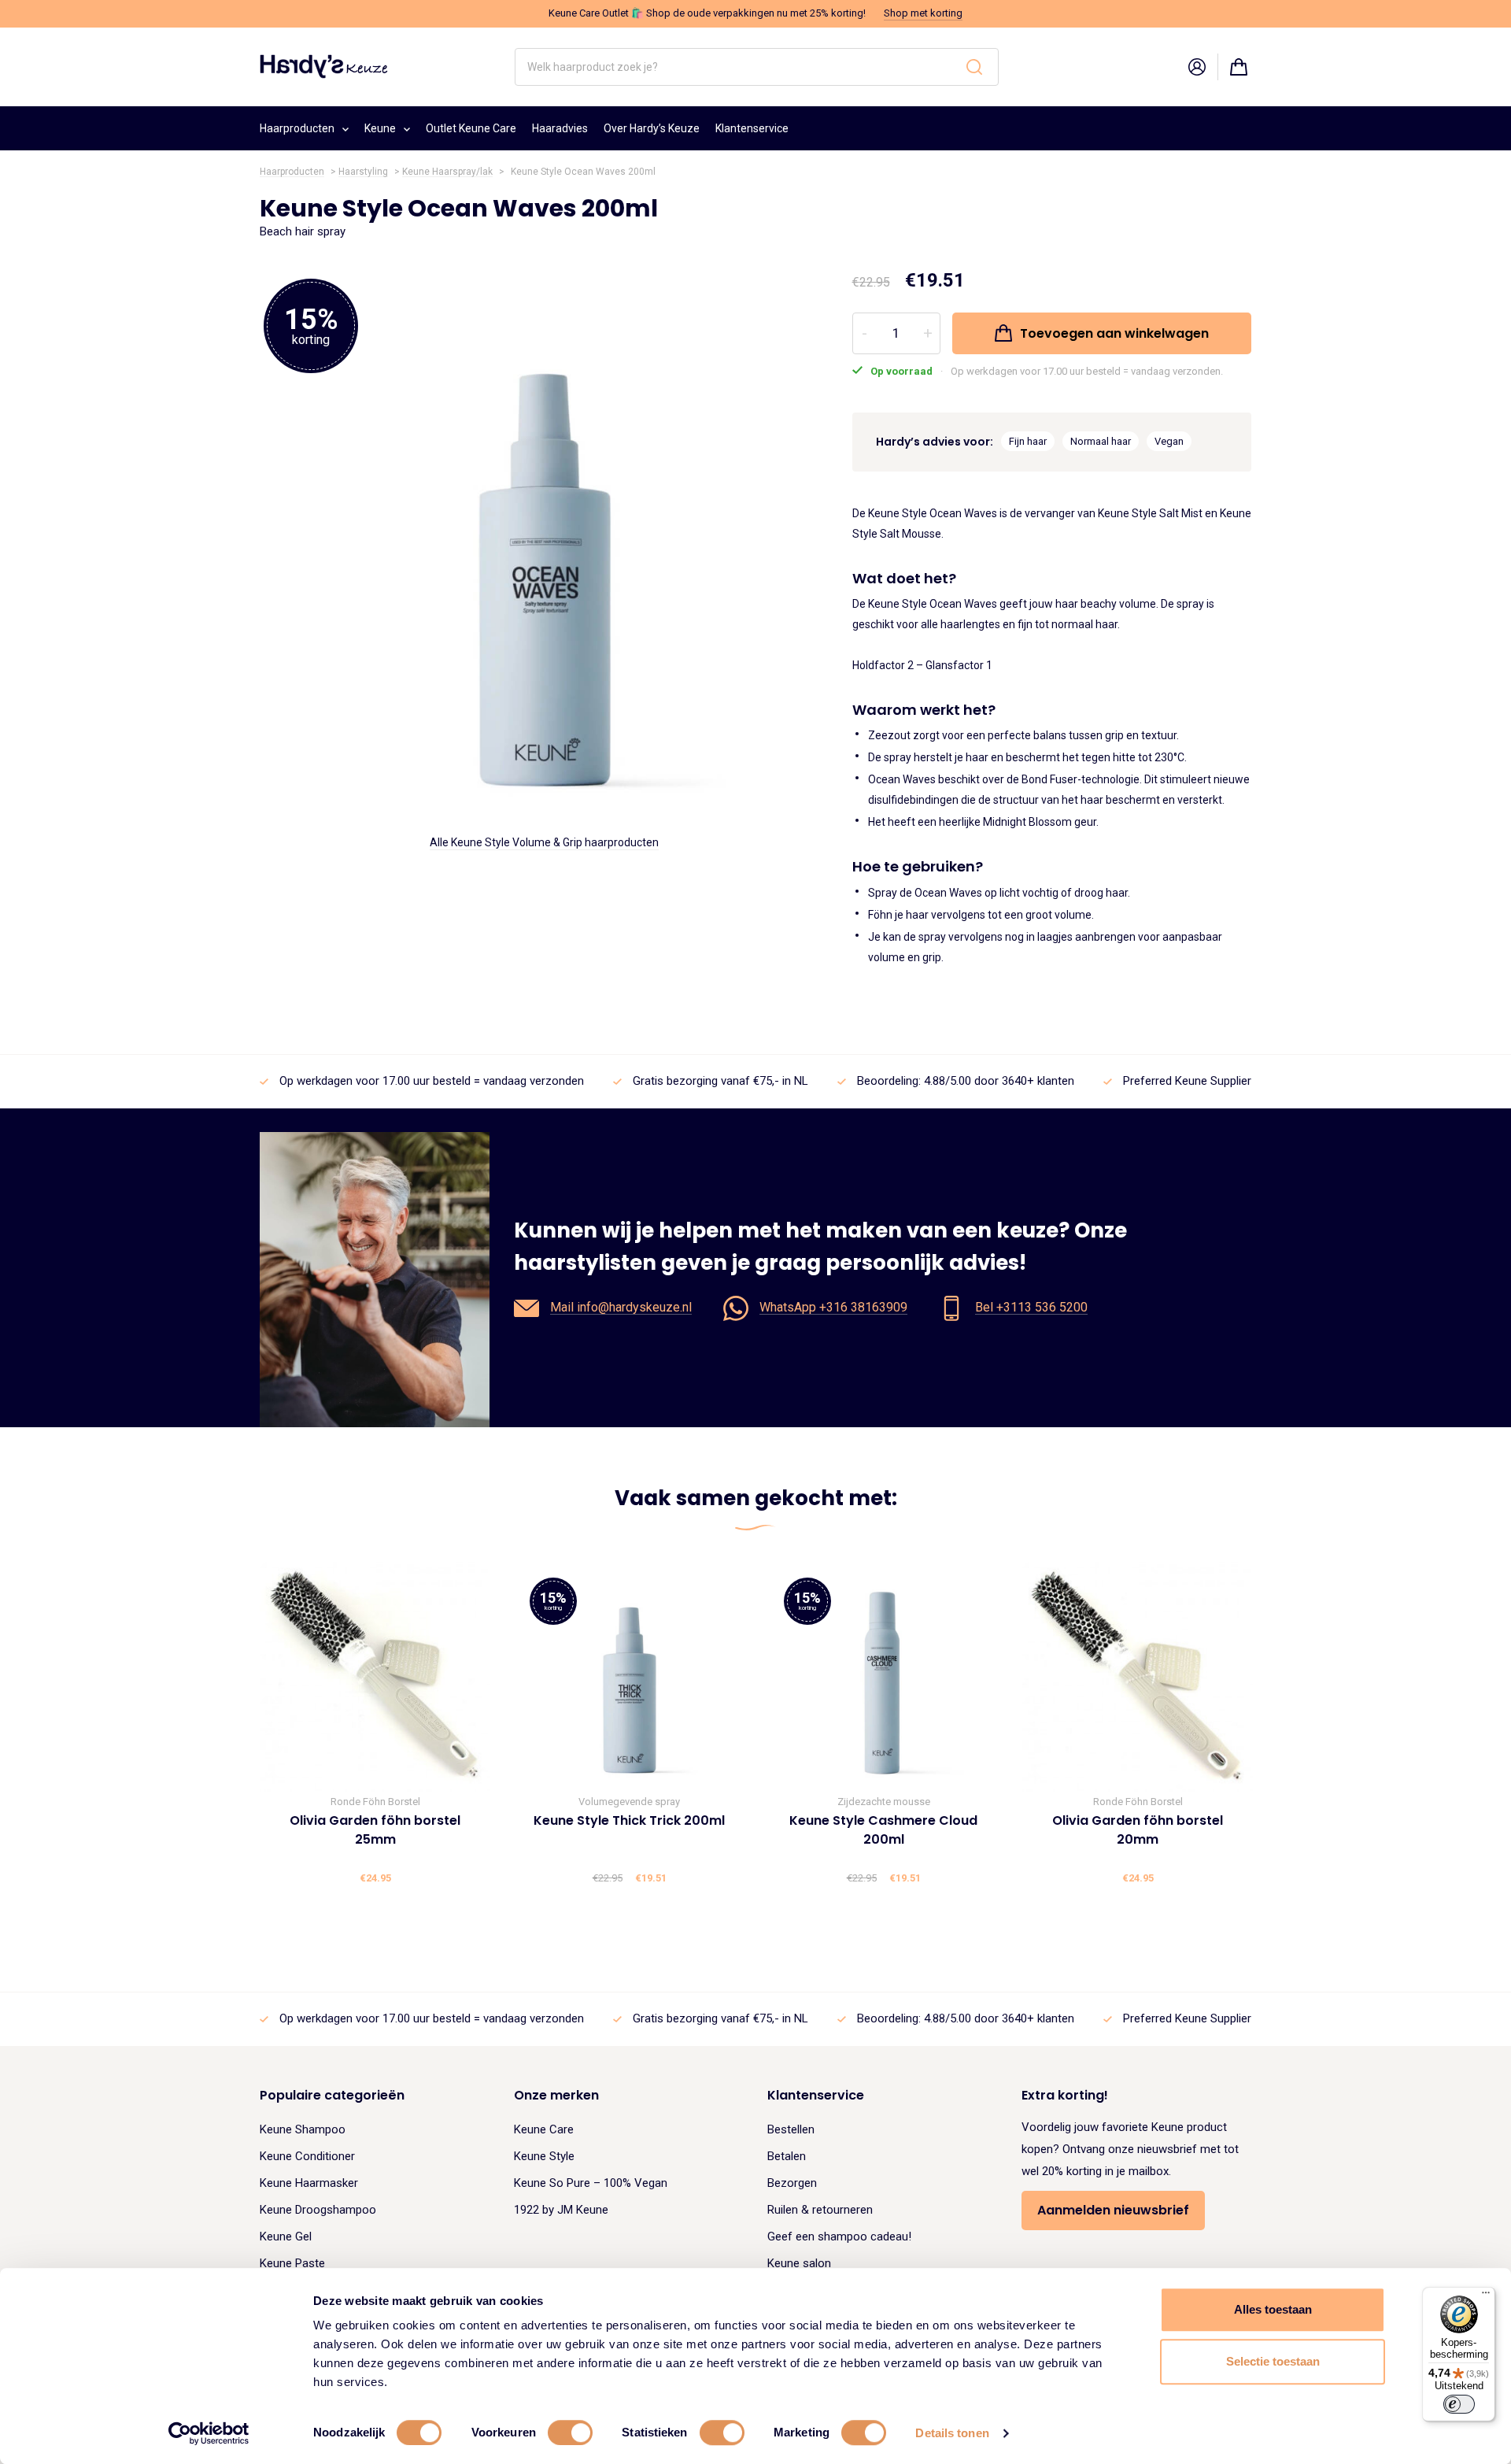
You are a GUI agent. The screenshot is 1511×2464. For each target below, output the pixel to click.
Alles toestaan (1273, 2309)
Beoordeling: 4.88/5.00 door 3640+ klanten (966, 1081)
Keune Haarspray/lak (447, 172)
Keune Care (544, 2129)
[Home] (324, 66)
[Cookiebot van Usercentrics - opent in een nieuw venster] (209, 2433)
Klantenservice (752, 128)
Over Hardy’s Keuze (652, 128)
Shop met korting (923, 13)
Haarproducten (297, 128)
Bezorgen (792, 2183)
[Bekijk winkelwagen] (1239, 67)
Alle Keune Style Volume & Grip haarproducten (544, 842)
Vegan (1169, 441)
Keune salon (799, 2263)
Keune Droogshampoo (318, 2210)
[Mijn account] (1197, 67)
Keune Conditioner (307, 2156)
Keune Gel (286, 2236)
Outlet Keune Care (471, 128)
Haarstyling (363, 172)
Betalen (787, 2156)
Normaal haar (1101, 441)
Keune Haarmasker (309, 2183)
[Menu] (1486, 2296)
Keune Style (544, 2156)
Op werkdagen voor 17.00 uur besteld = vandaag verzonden (432, 1081)
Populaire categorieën (332, 2095)
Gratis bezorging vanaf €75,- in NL (720, 1081)
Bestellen (791, 2129)
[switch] (570, 2433)
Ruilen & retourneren (820, 2210)
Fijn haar (1028, 441)
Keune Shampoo (303, 2129)
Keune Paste (292, 2263)
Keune (380, 128)
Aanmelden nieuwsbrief (1113, 2210)
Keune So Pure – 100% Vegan (591, 2183)
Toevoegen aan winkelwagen (1114, 333)
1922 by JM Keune (561, 2210)
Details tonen (952, 2433)
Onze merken (556, 2095)
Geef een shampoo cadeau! (839, 2236)
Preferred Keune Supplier (1187, 1081)
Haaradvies (560, 128)
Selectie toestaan (1273, 2361)
